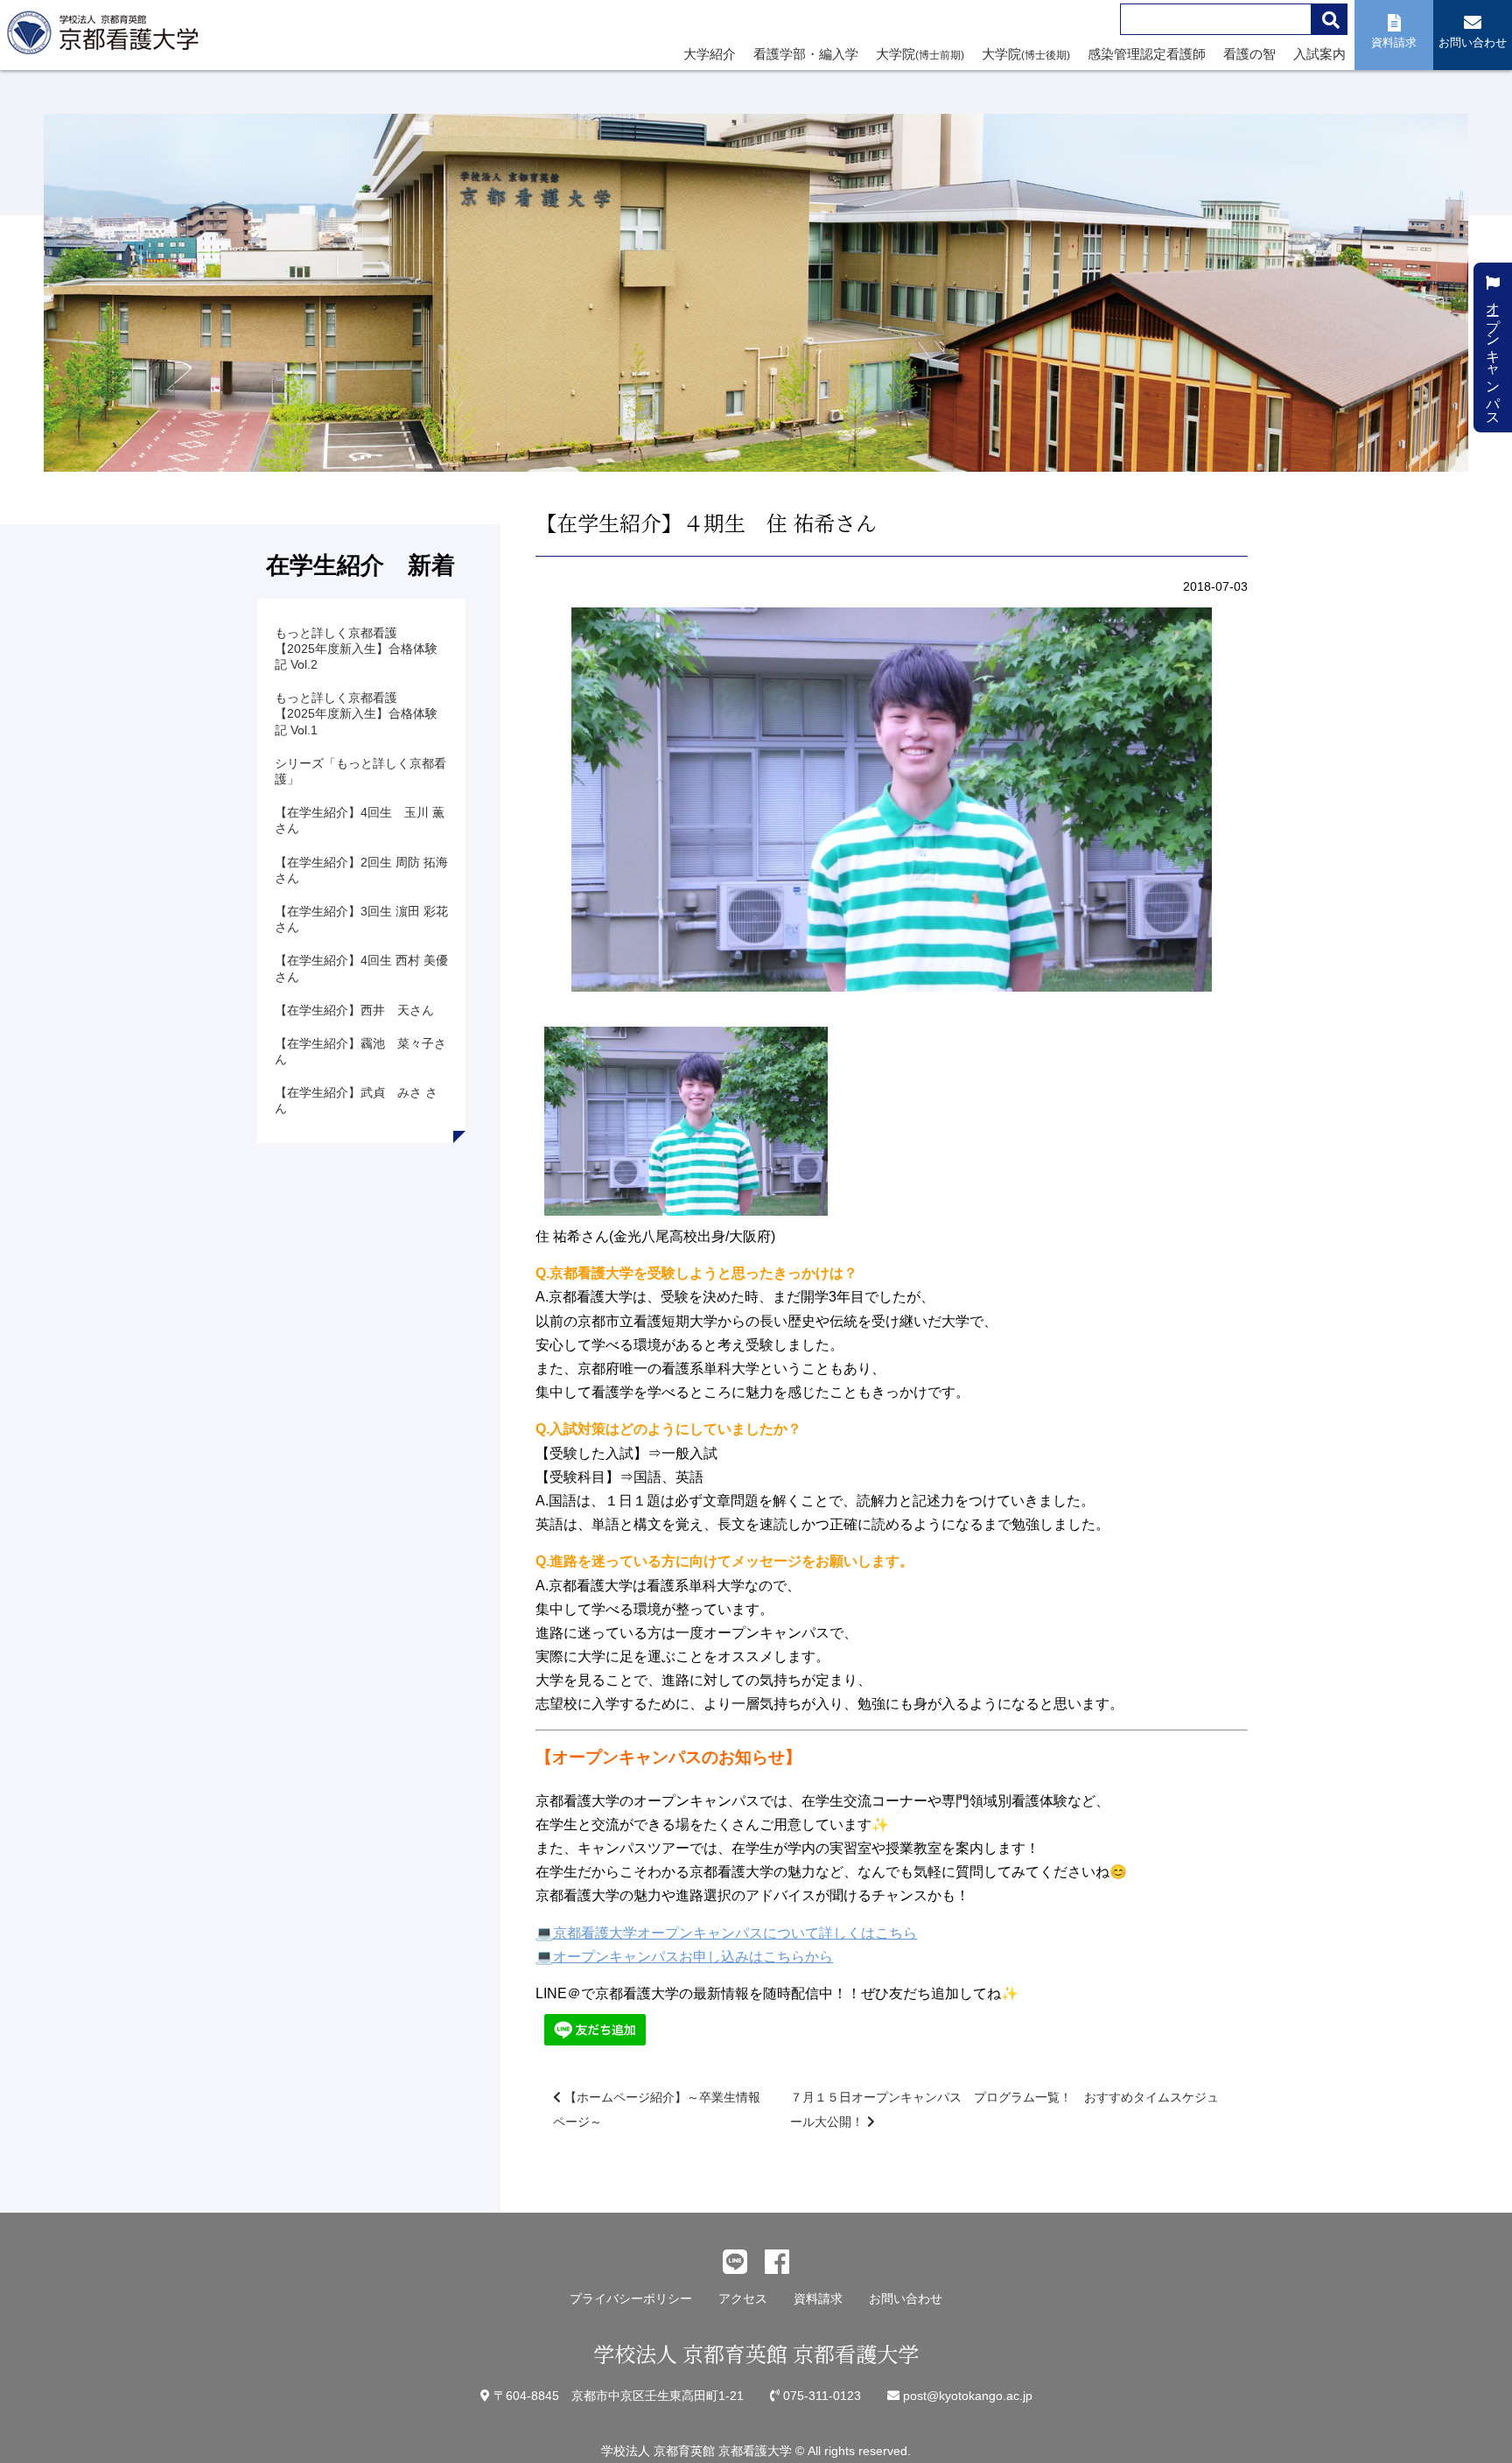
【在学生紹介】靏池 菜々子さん (360, 1051)
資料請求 (818, 2298)
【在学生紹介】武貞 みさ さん (356, 1100)
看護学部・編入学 (806, 54)
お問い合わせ (906, 2298)
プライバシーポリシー (631, 2298)
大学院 (920, 54)
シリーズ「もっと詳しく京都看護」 (360, 771)
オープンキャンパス (1493, 354)
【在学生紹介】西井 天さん (354, 1010)
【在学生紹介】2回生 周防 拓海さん (361, 870)
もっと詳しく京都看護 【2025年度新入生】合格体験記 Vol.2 (356, 649)
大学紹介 (710, 54)
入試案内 (1319, 54)
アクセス (743, 2298)
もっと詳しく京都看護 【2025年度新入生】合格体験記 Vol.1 (356, 713)
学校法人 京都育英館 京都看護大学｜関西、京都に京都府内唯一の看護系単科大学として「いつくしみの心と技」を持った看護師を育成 (107, 38)
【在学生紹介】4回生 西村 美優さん (361, 968)
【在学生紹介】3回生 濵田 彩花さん (361, 919)
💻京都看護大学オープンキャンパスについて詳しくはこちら (726, 1933)
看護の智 (1249, 54)
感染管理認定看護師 (1147, 54)
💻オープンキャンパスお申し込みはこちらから (684, 1957)
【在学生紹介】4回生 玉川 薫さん (360, 820)
